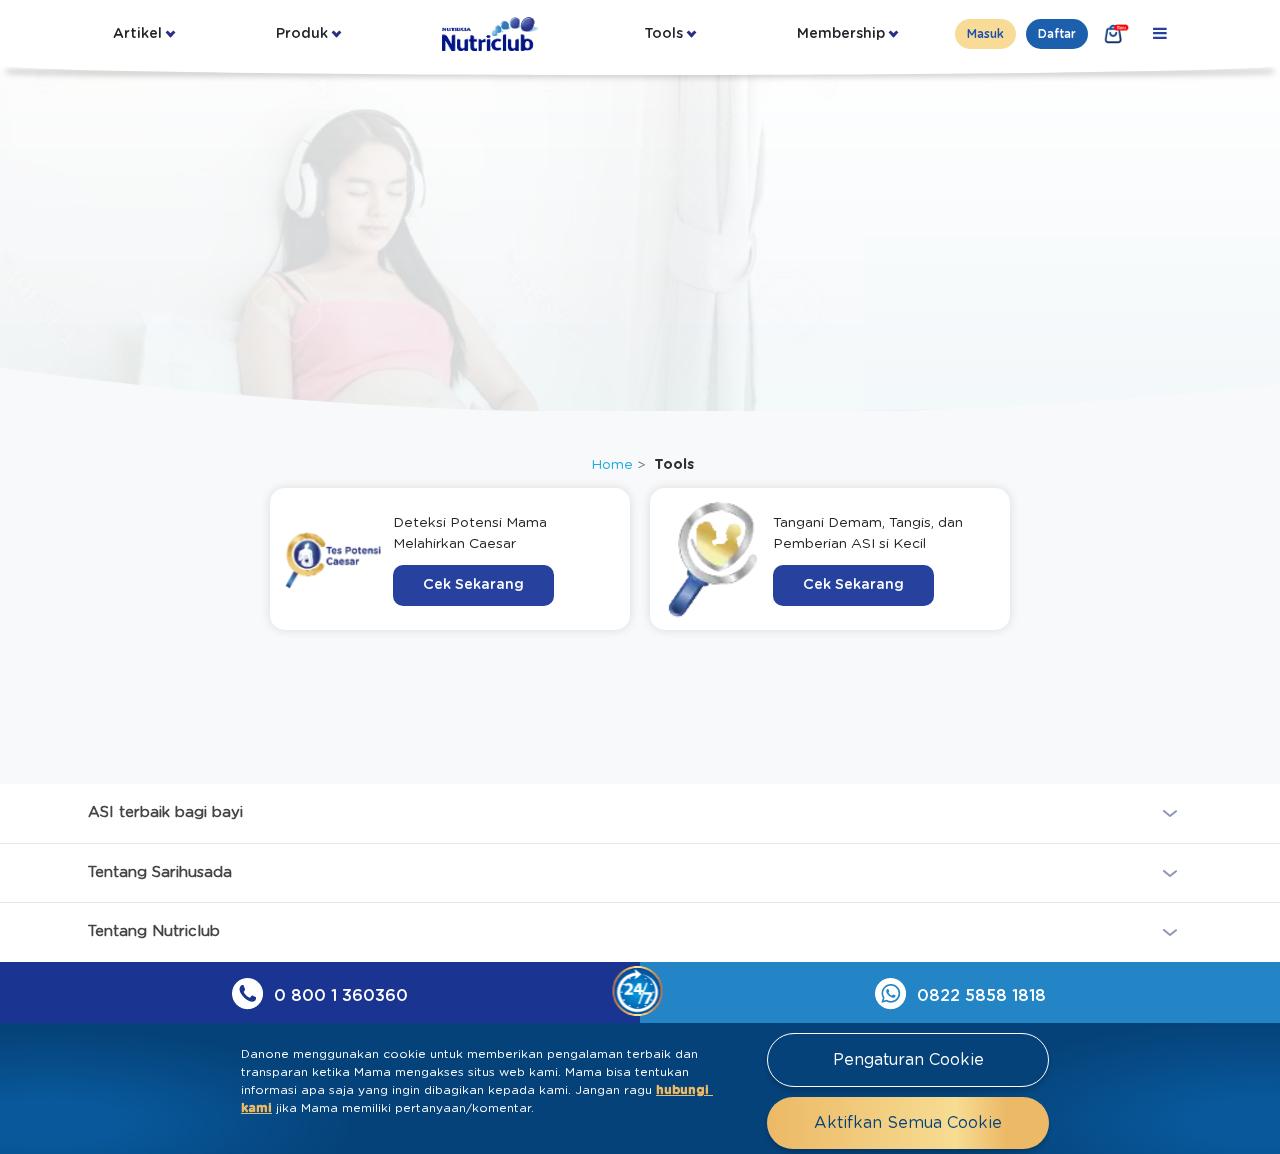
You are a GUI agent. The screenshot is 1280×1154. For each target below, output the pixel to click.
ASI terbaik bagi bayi (165, 812)
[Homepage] (492, 34)
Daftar (1057, 34)
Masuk (985, 34)
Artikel (137, 34)
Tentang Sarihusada (160, 872)
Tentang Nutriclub (154, 931)
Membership (841, 34)
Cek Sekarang (473, 585)
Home (612, 465)
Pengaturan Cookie (908, 1060)
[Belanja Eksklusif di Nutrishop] (1114, 34)
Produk (302, 34)
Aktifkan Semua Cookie (908, 1123)
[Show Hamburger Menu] (1160, 34)
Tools (663, 34)
